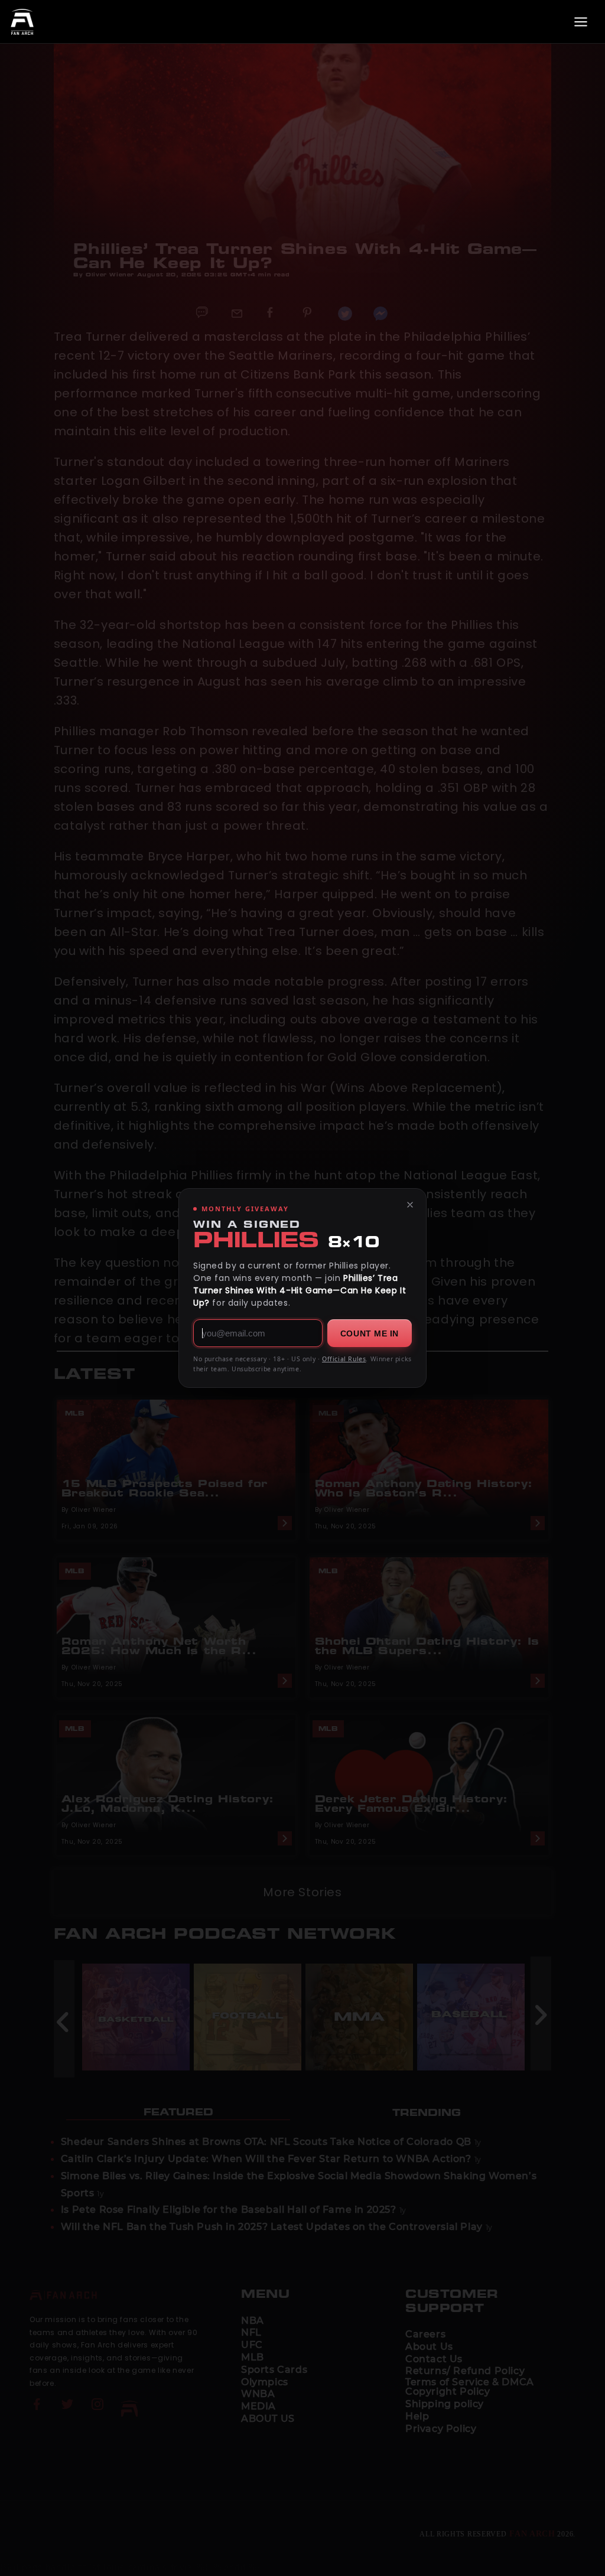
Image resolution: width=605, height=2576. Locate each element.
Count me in (370, 1333)
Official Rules (344, 1359)
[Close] (410, 1205)
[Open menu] (581, 22)
